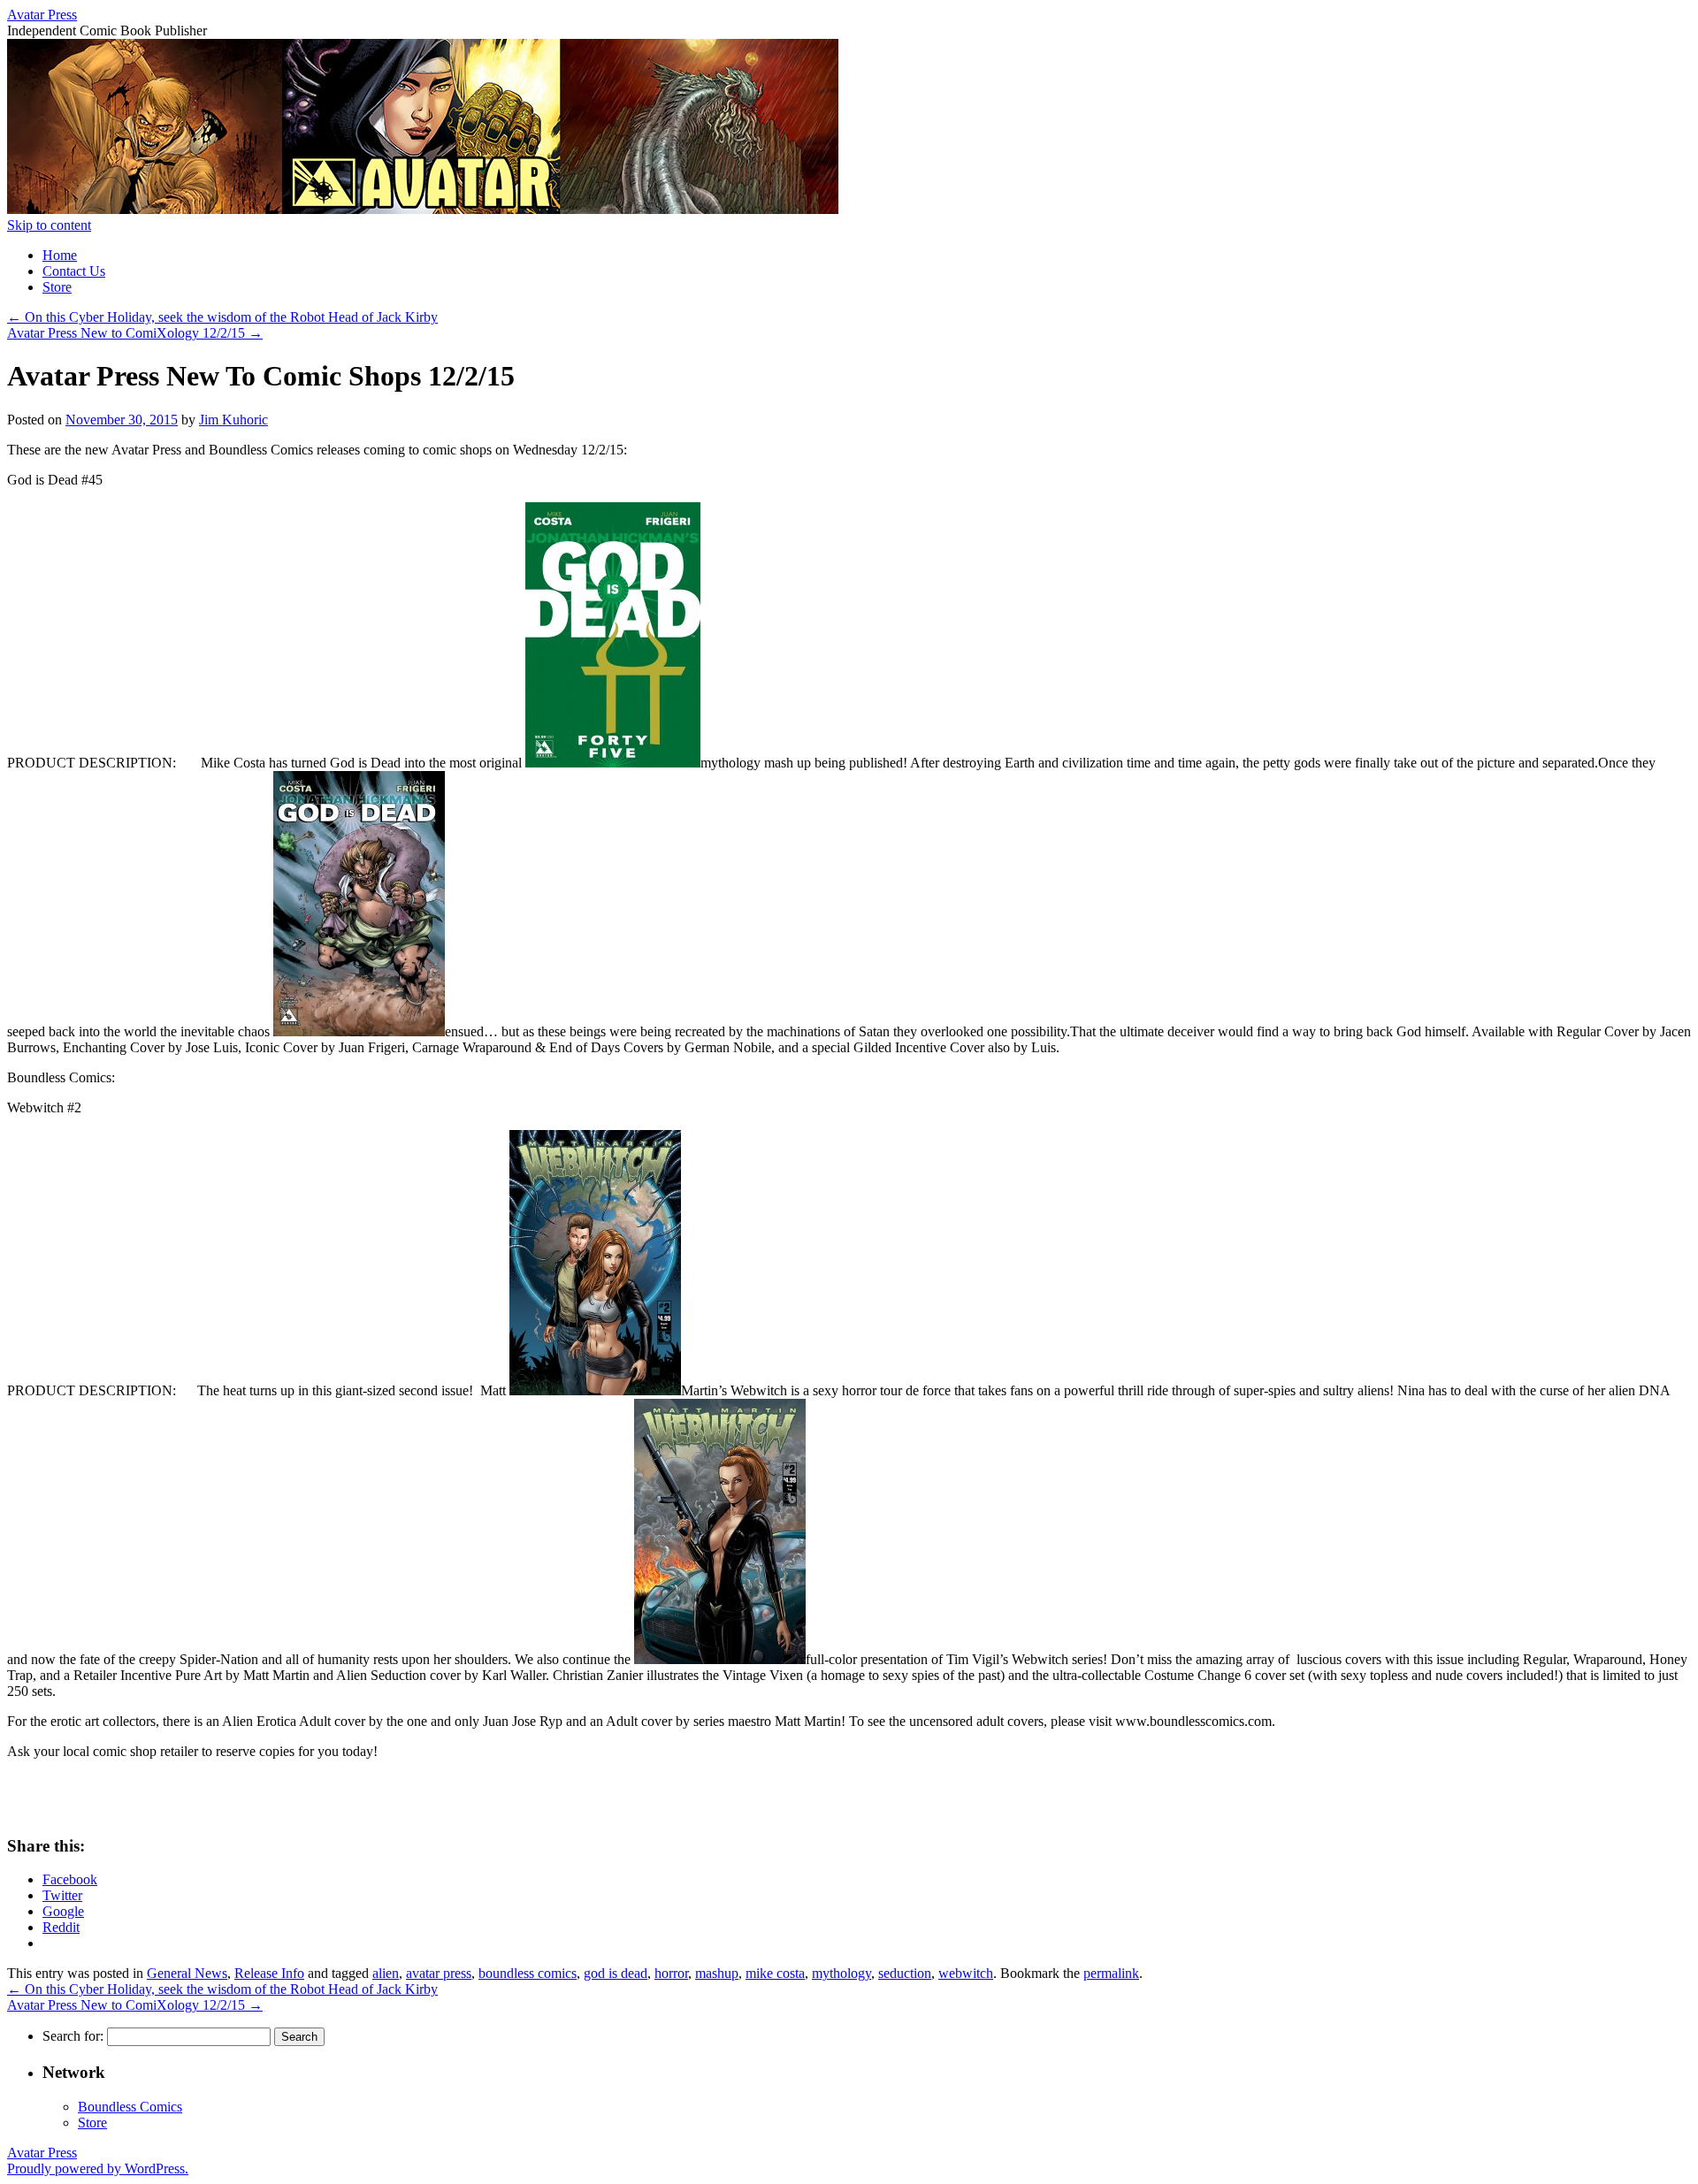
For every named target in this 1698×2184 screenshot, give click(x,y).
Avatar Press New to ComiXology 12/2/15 (135, 333)
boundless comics (528, 1973)
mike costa (775, 1973)
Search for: (73, 2036)
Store (57, 287)
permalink (1111, 1973)
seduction (905, 1973)
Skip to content (49, 225)
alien (386, 1973)
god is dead (616, 1973)
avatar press (439, 1973)
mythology (841, 1973)
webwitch (966, 1973)
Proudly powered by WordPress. (98, 2169)
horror (671, 1973)
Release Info (269, 1973)
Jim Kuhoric (233, 420)
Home (60, 255)
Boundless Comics (130, 2107)
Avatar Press (42, 15)
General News (187, 1973)
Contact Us (74, 271)
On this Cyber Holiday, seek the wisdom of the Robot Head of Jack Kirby (222, 317)
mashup (717, 1973)
